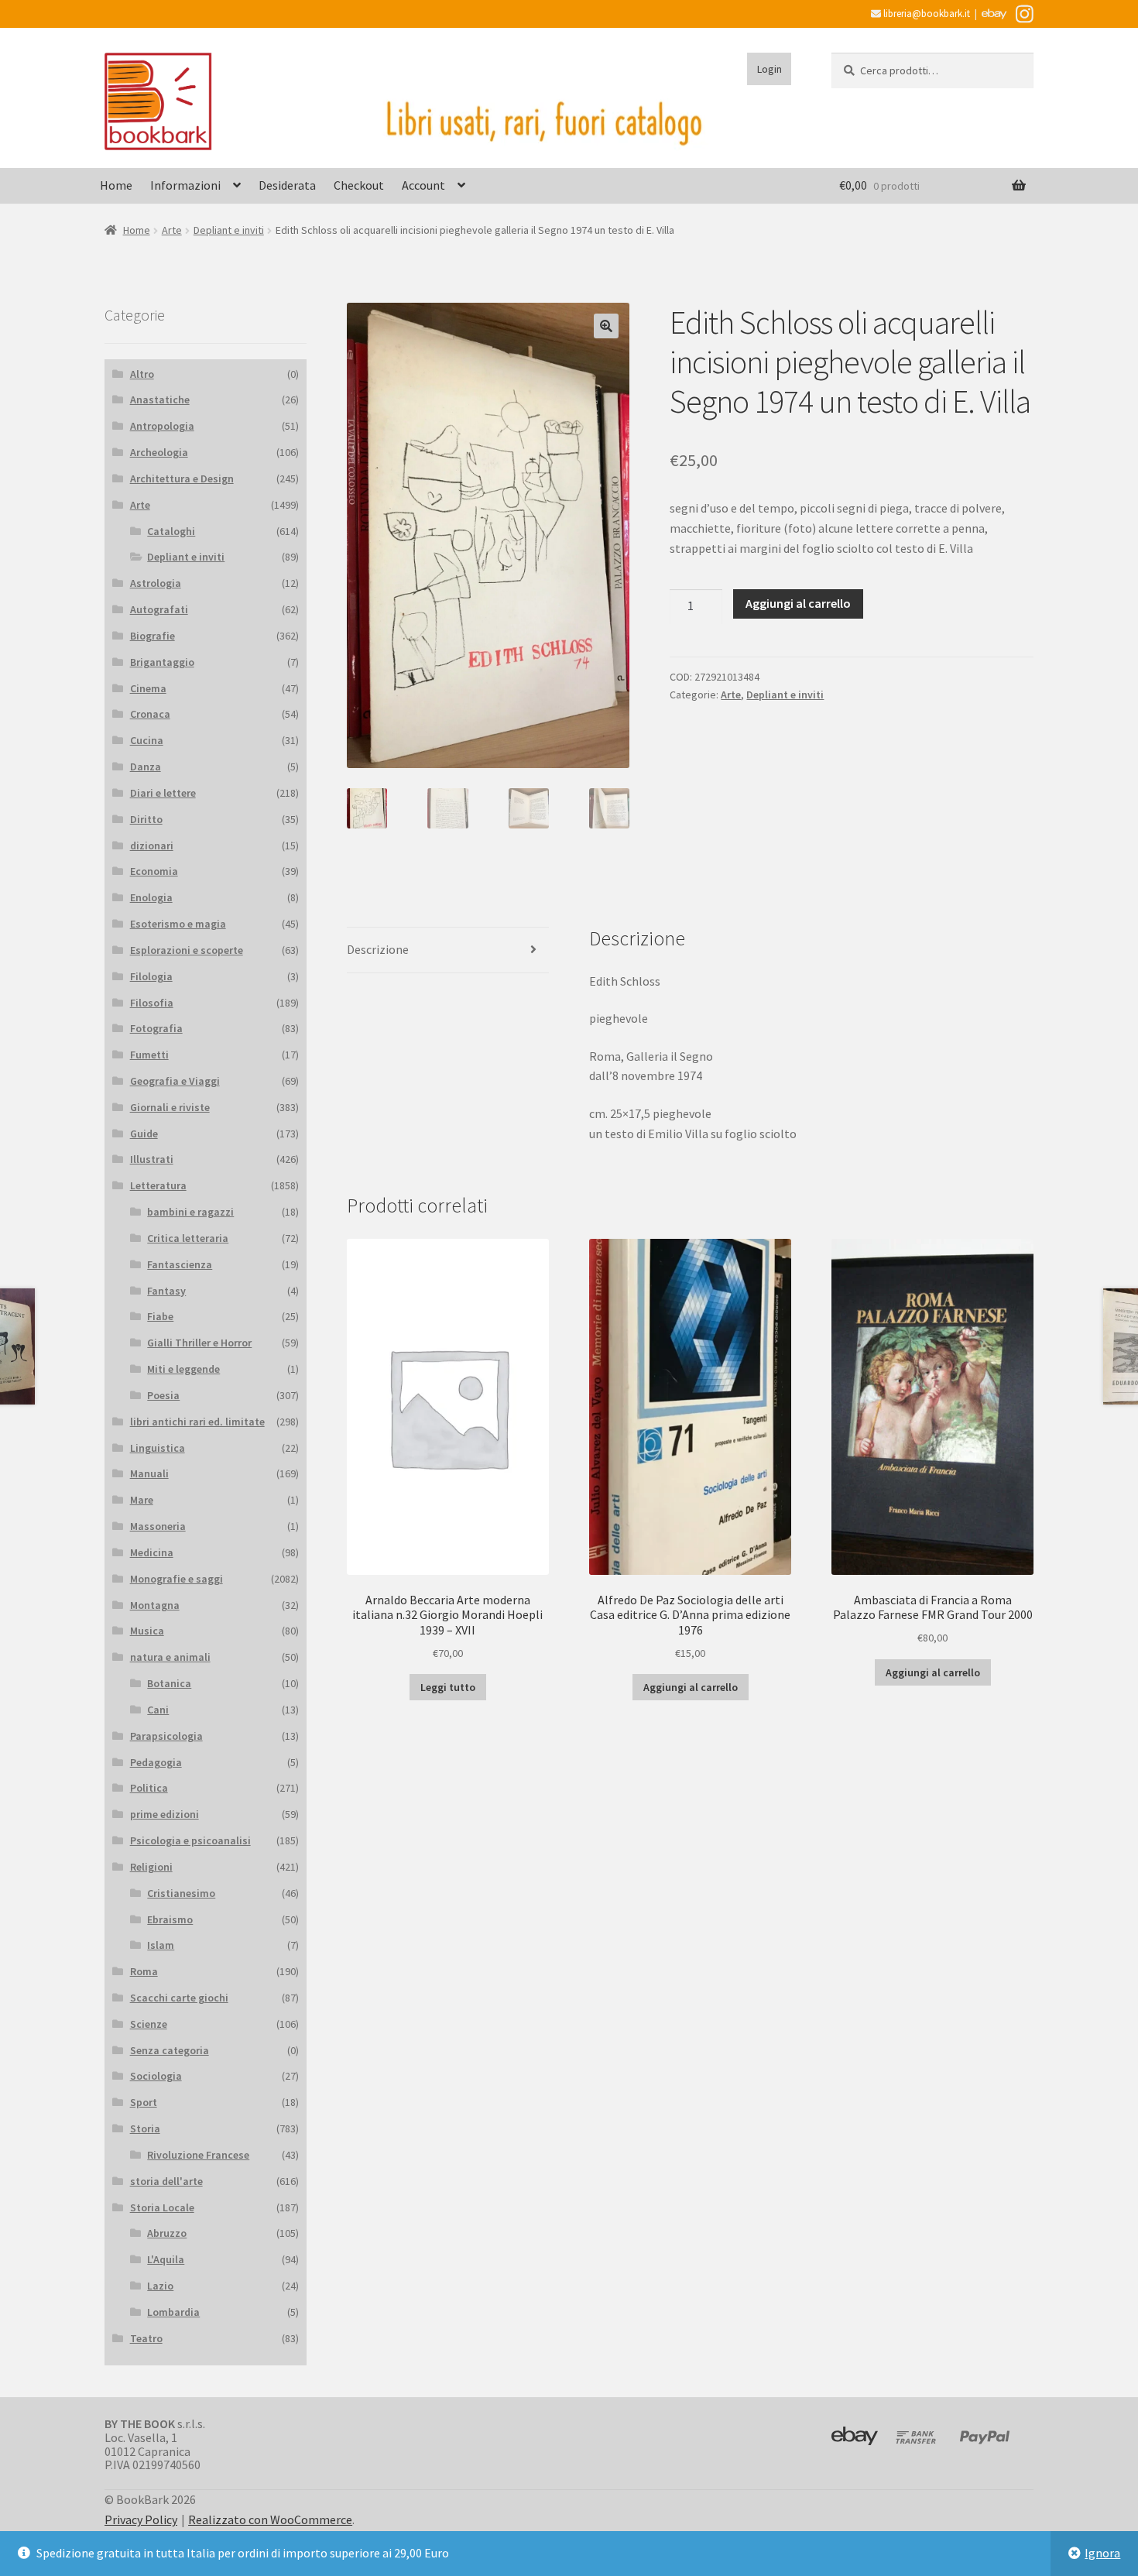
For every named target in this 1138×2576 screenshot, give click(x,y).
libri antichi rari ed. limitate (197, 1422)
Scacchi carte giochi (179, 1998)
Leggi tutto (448, 1687)
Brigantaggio (162, 662)
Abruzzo (167, 2233)
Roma (144, 1971)
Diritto (146, 819)
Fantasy (166, 1291)
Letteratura (158, 1185)
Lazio (160, 2286)
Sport (144, 2102)
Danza (146, 767)
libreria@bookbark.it (925, 14)
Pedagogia (156, 1762)
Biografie (153, 636)
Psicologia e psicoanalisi (190, 1840)
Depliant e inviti (229, 230)
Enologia (151, 897)
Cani (158, 1710)
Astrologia (156, 583)
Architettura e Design (182, 478)
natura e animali (170, 1657)
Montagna (155, 1605)
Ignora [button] (1102, 2553)
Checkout (359, 185)
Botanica (169, 1683)
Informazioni (185, 185)
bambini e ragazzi (190, 1212)
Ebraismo (170, 1919)
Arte (172, 230)
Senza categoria (170, 2050)
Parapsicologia (166, 1736)
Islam (161, 1945)
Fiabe (160, 1316)
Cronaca (150, 714)
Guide (144, 1134)
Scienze (149, 2024)
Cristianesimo (181, 1893)
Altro (142, 374)
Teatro (146, 2338)
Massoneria (158, 1526)
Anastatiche (160, 400)
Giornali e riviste (170, 1107)
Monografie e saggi (177, 1579)
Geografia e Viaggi (175, 1081)
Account (423, 185)
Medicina (152, 1552)
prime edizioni (165, 1814)
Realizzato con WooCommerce (270, 2519)
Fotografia (156, 1028)
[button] (606, 326)
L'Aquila (166, 2259)
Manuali (149, 1473)
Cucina (147, 740)
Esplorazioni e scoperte (187, 950)
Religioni (151, 1867)
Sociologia (156, 2076)
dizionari (152, 846)
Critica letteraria (188, 1238)
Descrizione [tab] (378, 949)
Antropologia (162, 426)
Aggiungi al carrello (798, 603)
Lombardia (173, 2312)
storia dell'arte (166, 2181)
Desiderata (287, 185)
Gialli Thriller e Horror (199, 1343)
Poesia (163, 1395)
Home (116, 185)
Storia (145, 2128)
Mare (142, 1500)
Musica (147, 1631)
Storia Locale (162, 2207)
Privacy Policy (141, 2519)
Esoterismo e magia (178, 924)
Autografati (159, 609)
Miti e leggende (183, 1369)
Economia (154, 871)
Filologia (151, 976)
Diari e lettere (163, 793)
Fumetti (149, 1055)
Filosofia (152, 1003)
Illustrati (152, 1159)
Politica (149, 1788)
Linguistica (158, 1448)
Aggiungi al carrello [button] (691, 1687)
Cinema (148, 688)
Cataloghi (171, 531)
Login (770, 69)
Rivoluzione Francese (198, 2155)
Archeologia (159, 452)
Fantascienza (180, 1264)
